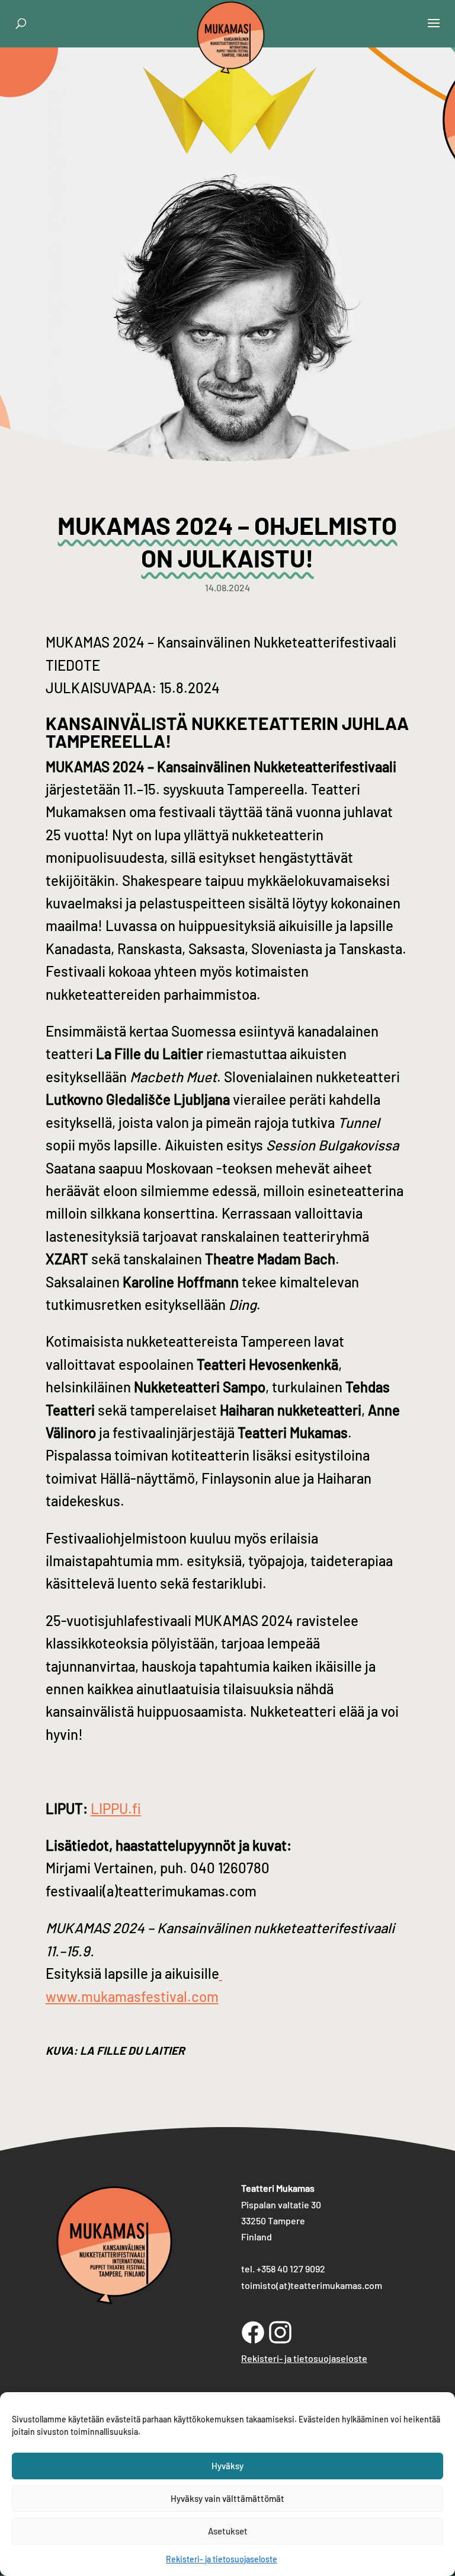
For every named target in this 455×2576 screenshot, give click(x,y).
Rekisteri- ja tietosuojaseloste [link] (222, 2559)
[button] (434, 31)
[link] (231, 61)
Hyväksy (227, 2466)
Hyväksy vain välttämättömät (227, 2498)
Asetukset (228, 2531)
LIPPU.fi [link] (116, 1808)
